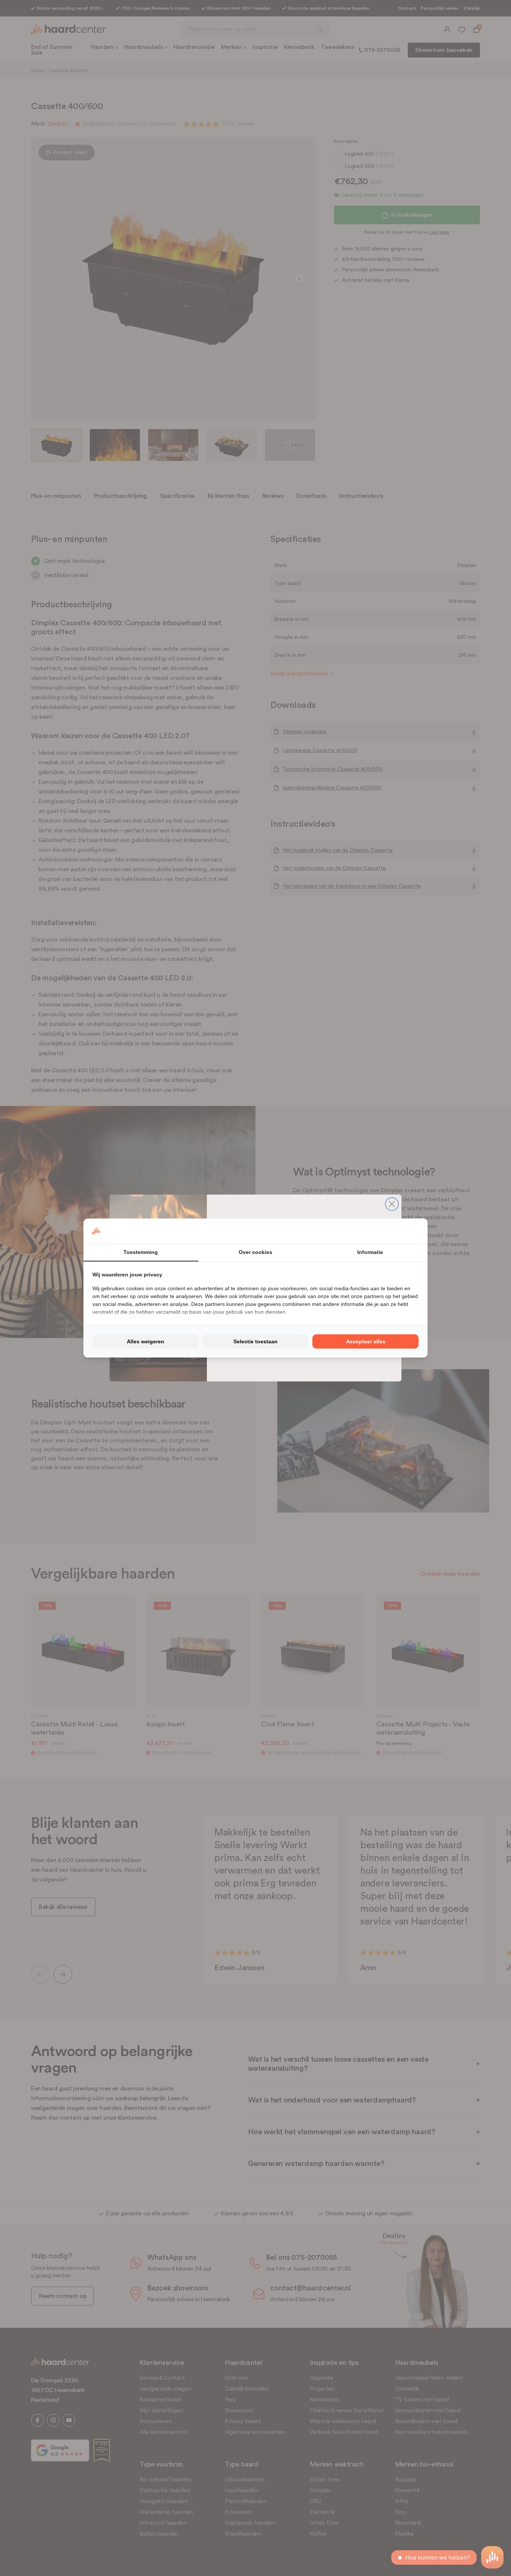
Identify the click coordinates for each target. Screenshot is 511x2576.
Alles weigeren (146, 1341)
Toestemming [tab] (141, 1252)
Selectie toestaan (255, 1341)
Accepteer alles (366, 1341)
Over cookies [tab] (255, 1252)
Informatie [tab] (370, 1252)
